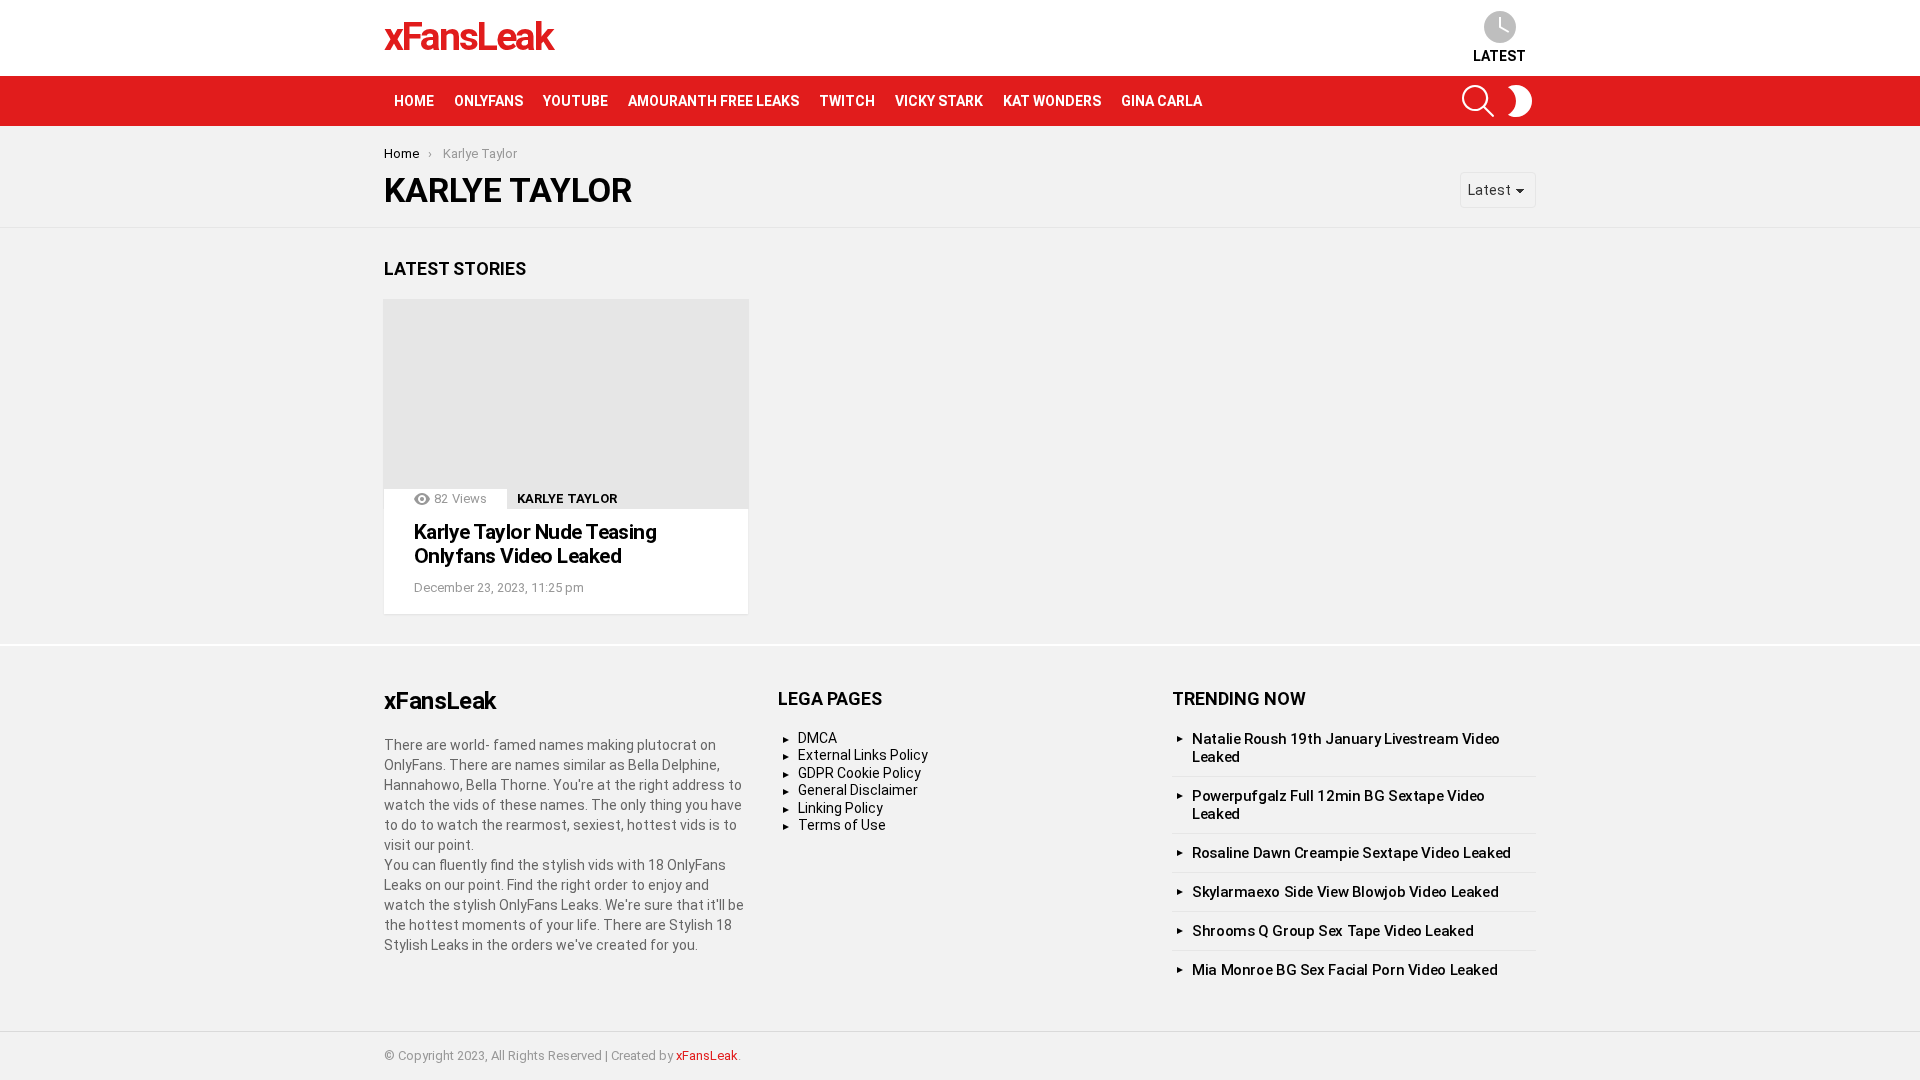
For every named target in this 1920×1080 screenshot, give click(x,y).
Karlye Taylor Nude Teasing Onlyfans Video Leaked (535, 544)
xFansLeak (468, 37)
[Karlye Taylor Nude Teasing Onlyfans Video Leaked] (566, 404)
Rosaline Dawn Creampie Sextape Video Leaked (1351, 853)
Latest (1499, 56)
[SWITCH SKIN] (1520, 101)
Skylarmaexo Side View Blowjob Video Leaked (1345, 892)
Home (414, 101)
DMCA (817, 738)
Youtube (575, 101)
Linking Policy (840, 808)
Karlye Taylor (567, 498)
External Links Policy (863, 755)
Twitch (847, 101)
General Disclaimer (858, 790)
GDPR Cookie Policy (859, 773)
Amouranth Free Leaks (713, 101)
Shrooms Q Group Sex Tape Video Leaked (1332, 931)
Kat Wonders (1052, 101)
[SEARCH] (1478, 101)
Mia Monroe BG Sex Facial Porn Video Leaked (1344, 970)
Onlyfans (488, 101)
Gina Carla (1161, 101)
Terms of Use (842, 825)
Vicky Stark (939, 101)
